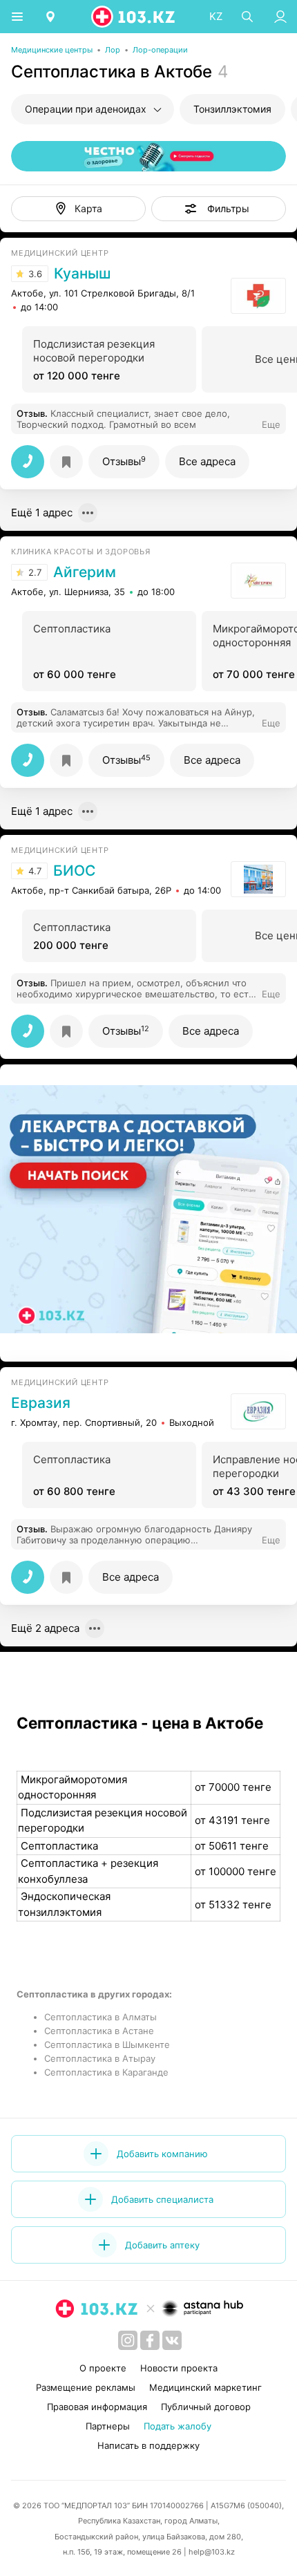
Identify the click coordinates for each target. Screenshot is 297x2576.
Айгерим (85, 572)
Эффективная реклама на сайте (84, 1342)
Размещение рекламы (86, 2387)
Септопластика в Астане (99, 2031)
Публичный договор (206, 2407)
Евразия (41, 1403)
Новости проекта (179, 2368)
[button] (219, 209)
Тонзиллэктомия (232, 109)
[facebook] (150, 2340)
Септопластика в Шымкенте (107, 2044)
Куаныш (82, 274)
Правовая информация (97, 2407)
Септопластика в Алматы (100, 2017)
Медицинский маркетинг (205, 2387)
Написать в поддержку (148, 2445)
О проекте (103, 2368)
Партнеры (108, 2426)
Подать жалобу (178, 2426)
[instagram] (128, 2340)
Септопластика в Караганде (106, 2072)
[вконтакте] (172, 2340)
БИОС (74, 871)
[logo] (134, 17)
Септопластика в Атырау (100, 2058)
